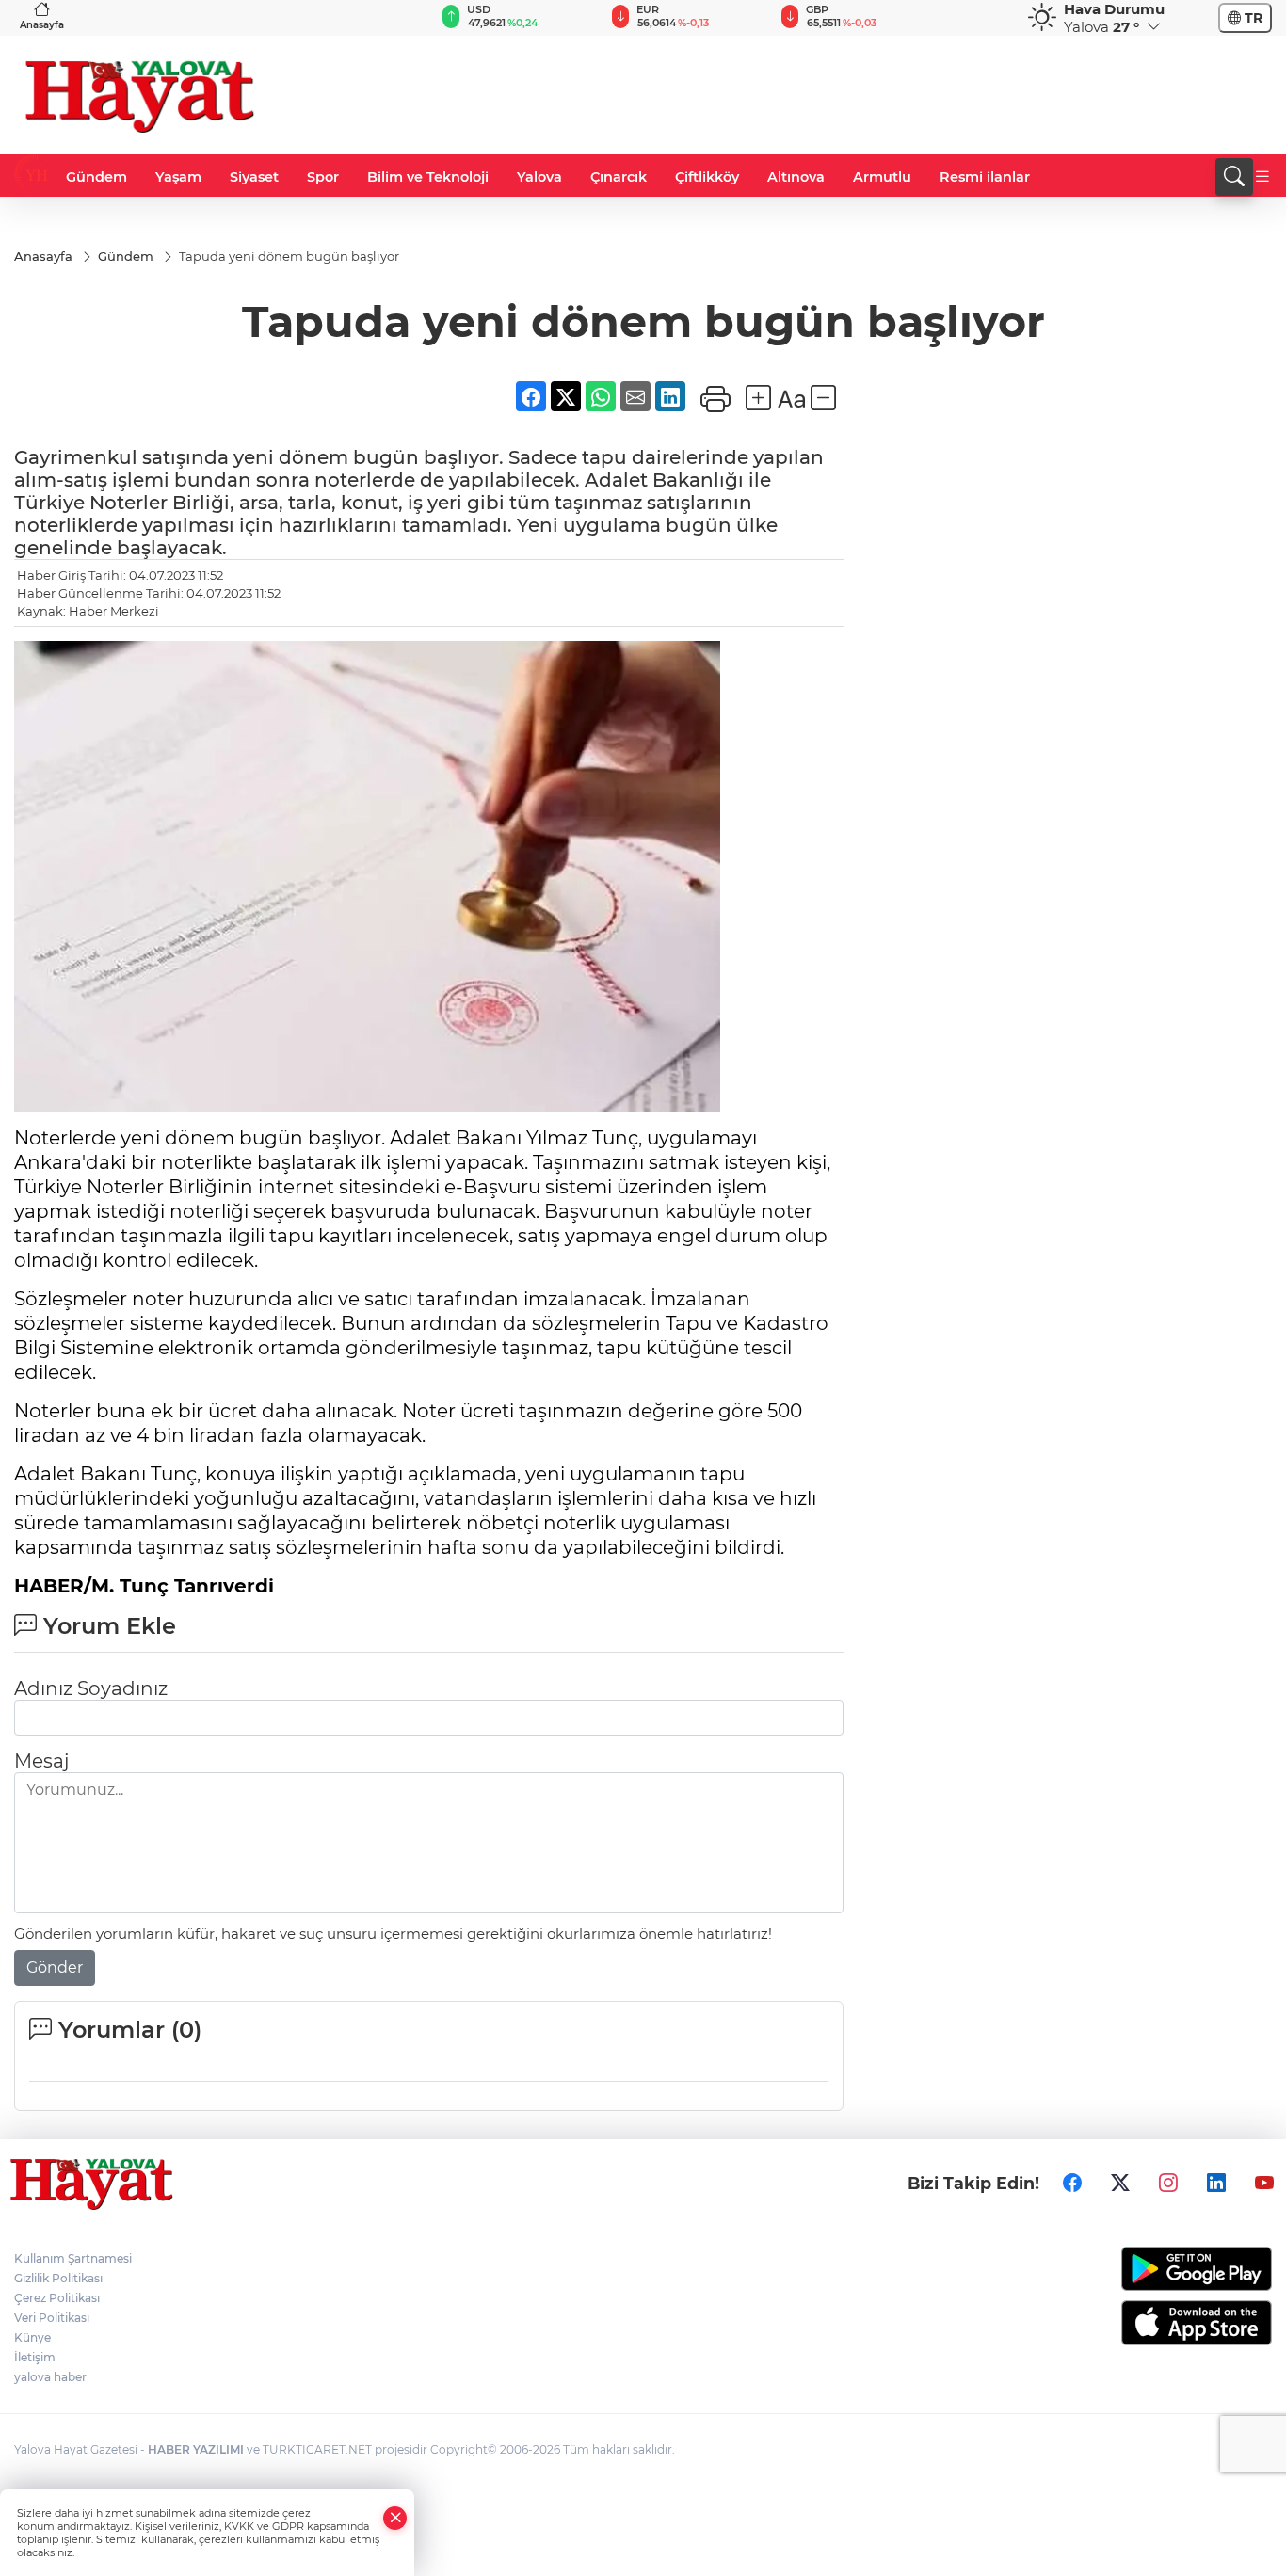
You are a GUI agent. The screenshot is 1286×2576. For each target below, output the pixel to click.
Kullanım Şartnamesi (73, 2258)
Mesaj (41, 1761)
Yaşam (178, 177)
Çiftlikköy (707, 177)
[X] (1120, 2184)
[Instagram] (1168, 2184)
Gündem (96, 177)
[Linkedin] (1216, 2184)
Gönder (55, 1968)
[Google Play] (1126, 2269)
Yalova (539, 177)
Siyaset (254, 177)
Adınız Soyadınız (91, 1688)
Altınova (796, 177)
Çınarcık (619, 177)
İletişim (35, 2357)
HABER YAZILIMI (196, 2449)
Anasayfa (42, 25)
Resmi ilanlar (985, 177)
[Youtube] (1264, 2184)
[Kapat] (395, 2518)
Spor (323, 177)
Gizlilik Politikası (58, 2278)
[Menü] (1262, 177)
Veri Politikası (52, 2318)
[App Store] (1126, 2323)
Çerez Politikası (57, 2298)
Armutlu (882, 177)
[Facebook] (1072, 2184)
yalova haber (50, 2377)
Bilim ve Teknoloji (428, 177)
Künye (32, 2337)
